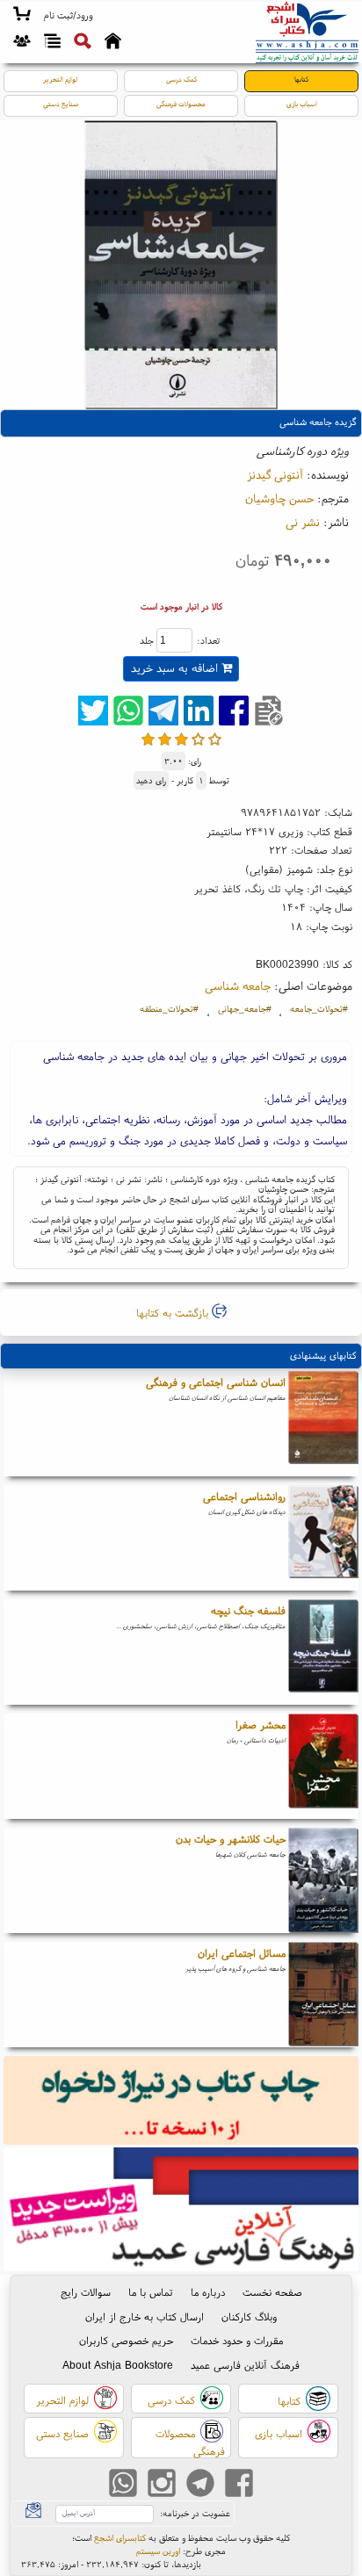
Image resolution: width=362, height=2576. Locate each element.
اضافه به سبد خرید (176, 668)
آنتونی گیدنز (275, 474)
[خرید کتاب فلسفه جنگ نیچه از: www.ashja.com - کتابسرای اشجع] (323, 1652)
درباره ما (208, 2292)
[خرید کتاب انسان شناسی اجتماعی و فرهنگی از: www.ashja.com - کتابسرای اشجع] (323, 1424)
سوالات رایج (86, 2292)
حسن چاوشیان (279, 498)
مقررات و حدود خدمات (237, 2340)
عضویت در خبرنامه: (195, 2513)
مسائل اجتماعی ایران (242, 1953)
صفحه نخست (272, 2292)
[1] (148, 739)
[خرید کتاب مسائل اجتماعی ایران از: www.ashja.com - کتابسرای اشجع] (323, 1995)
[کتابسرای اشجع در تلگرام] (200, 2485)
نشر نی (303, 522)
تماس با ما (151, 2292)
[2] (165, 739)
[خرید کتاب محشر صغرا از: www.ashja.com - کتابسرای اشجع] (323, 1766)
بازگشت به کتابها (174, 1313)
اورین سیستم (158, 2551)
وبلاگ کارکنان (249, 2316)
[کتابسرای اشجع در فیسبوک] (239, 2485)
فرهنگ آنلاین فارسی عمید (245, 2365)
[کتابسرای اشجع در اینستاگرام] (162, 2485)
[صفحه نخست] (113, 43)
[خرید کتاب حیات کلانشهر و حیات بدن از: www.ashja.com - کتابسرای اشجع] (323, 1880)
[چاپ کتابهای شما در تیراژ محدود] (181, 2102)
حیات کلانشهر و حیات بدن (231, 1839)
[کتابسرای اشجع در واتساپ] (123, 2485)
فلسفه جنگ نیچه (248, 1610)
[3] (181, 739)
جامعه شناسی (238, 985)
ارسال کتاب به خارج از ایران (145, 2316)
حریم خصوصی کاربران (126, 2340)
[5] (215, 739)
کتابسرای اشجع (120, 2538)
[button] (68, 16)
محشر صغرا (261, 1725)
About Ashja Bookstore (118, 2365)
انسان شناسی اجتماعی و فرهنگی (216, 1382)
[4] (198, 739)
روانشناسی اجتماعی (244, 1496)
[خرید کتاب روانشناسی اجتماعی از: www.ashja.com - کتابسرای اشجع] (323, 1538)
